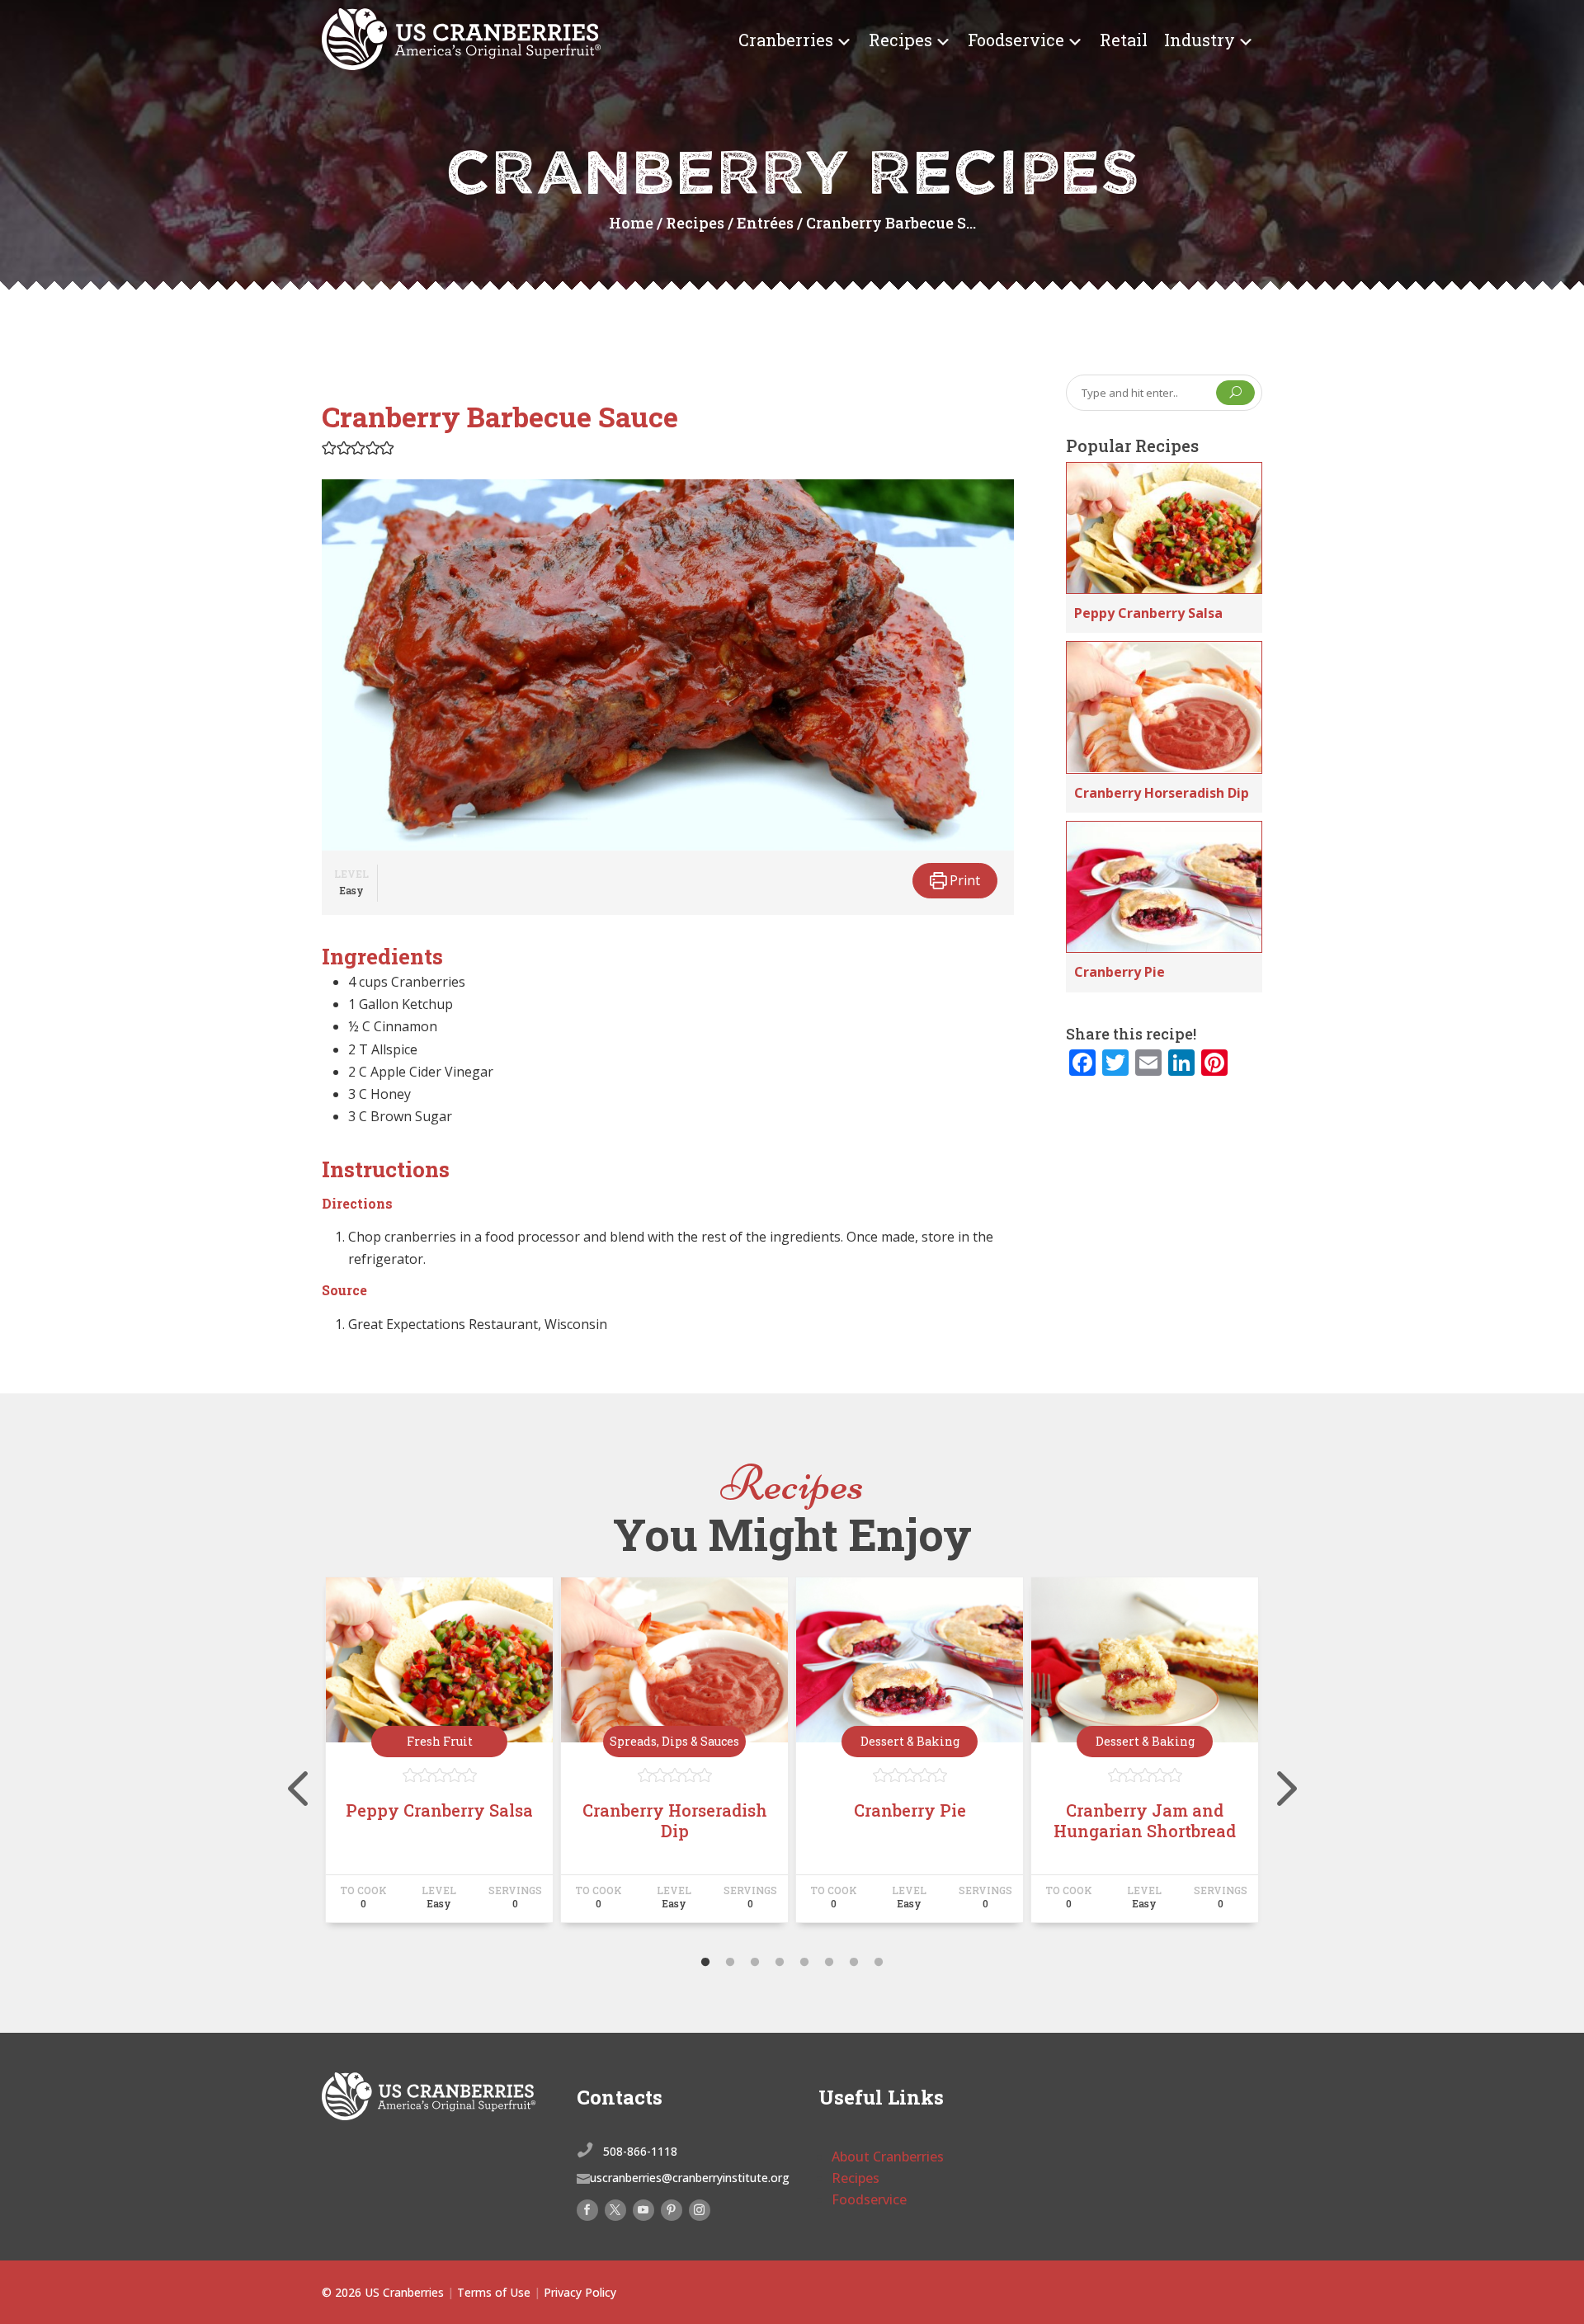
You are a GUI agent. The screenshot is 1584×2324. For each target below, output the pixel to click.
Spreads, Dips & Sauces (674, 1741)
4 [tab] (780, 1963)
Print (963, 880)
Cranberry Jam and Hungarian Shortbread (1145, 1820)
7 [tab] (854, 1963)
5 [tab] (804, 1963)
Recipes (900, 40)
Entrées (765, 223)
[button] (329, 447)
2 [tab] (730, 1963)
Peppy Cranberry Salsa (1148, 613)
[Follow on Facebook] (587, 2210)
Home (631, 223)
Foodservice (1016, 40)
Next (1275, 1757)
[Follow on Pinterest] (672, 2210)
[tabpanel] (439, 1757)
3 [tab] (755, 1963)
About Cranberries (888, 2157)
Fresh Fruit (440, 1741)
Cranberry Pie (1120, 972)
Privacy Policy (580, 2292)
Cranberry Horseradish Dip (1162, 793)
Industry (1200, 40)
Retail (1124, 40)
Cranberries (786, 40)
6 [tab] (829, 1963)
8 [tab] (879, 1963)
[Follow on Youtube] (643, 2210)
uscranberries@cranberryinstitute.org (690, 2178)
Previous (309, 1757)
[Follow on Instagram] (700, 2210)
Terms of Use (494, 2292)
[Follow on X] (615, 2210)
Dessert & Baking (910, 1741)
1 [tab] (705, 1963)
